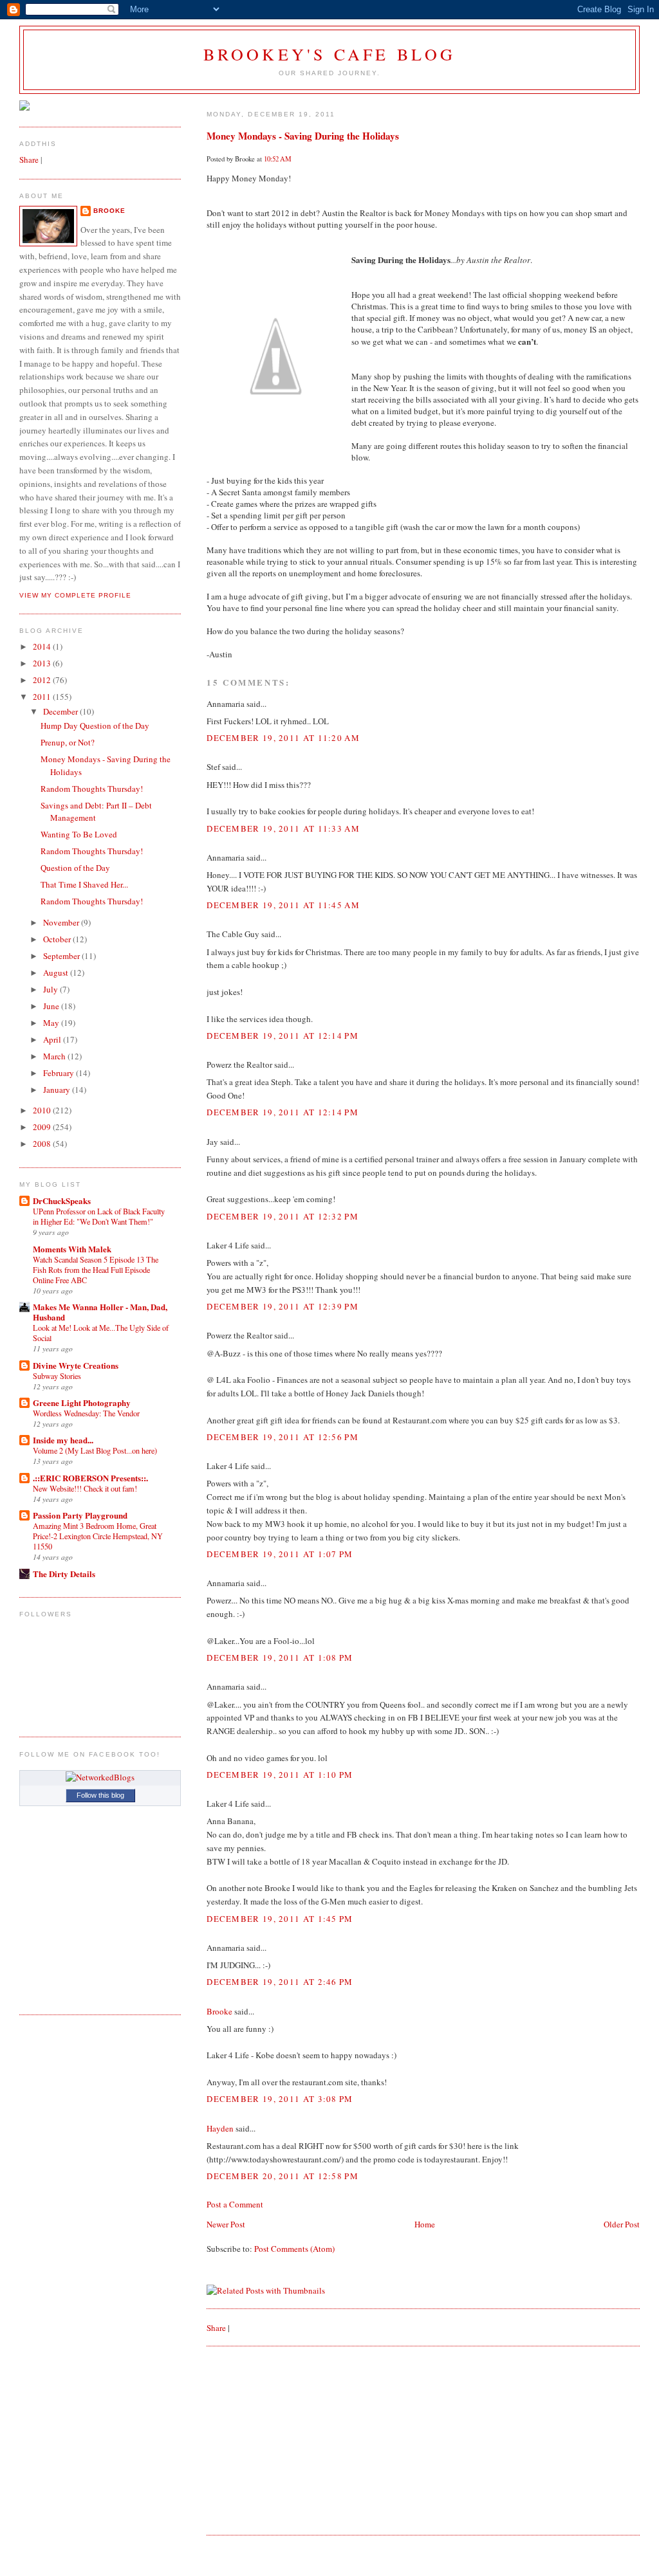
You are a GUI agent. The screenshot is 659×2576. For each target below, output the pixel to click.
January (58, 1090)
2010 (43, 1110)
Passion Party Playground (80, 1515)
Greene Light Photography (82, 1402)
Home (425, 2224)
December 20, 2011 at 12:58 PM (283, 2176)
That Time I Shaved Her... (84, 884)
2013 (43, 663)
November (62, 922)
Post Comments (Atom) (294, 2249)
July (51, 989)
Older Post (622, 2224)
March (55, 1056)
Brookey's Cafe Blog (330, 54)
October (58, 939)
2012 (43, 680)
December (61, 711)
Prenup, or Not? (68, 742)
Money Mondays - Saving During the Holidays (303, 136)
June (52, 1006)
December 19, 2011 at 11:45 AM (283, 905)
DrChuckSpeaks (62, 1201)
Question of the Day (75, 868)
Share (216, 2328)
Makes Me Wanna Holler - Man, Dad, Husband (100, 1312)
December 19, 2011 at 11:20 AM (283, 738)
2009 (43, 1127)
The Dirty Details (64, 1574)
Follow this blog (100, 1795)
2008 (43, 1144)
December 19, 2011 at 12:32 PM (283, 1216)
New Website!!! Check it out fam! (85, 1488)
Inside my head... (63, 1440)
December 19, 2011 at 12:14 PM (283, 1036)
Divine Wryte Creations (76, 1365)
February (60, 1073)
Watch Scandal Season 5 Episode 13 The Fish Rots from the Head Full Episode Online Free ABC (96, 1270)
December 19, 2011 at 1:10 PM (280, 1775)
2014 (43, 646)
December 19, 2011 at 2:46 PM (280, 1982)
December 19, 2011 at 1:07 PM (280, 1554)
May (52, 1023)
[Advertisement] (303, 2440)
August (57, 973)
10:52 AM (278, 159)
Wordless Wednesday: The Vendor (86, 1413)
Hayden (220, 2128)
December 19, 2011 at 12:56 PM (283, 1437)
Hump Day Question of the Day (95, 726)
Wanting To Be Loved (79, 834)
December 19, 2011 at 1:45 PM (280, 1919)
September (62, 956)
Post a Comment (235, 2204)
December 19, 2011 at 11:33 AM (283, 828)
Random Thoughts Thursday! (92, 789)
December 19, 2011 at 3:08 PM (280, 2099)
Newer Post (226, 2224)
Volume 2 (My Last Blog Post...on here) (95, 1450)
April (53, 1039)
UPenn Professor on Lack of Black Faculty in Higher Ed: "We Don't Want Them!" (99, 1216)
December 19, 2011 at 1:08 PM (280, 1658)
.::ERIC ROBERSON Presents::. (90, 1478)
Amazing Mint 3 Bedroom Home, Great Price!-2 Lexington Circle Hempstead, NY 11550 (98, 1536)
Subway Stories (57, 1376)
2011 (43, 697)
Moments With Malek (72, 1249)
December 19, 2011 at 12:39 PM (283, 1306)
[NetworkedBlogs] (100, 1777)
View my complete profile (75, 595)
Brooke (219, 2011)
